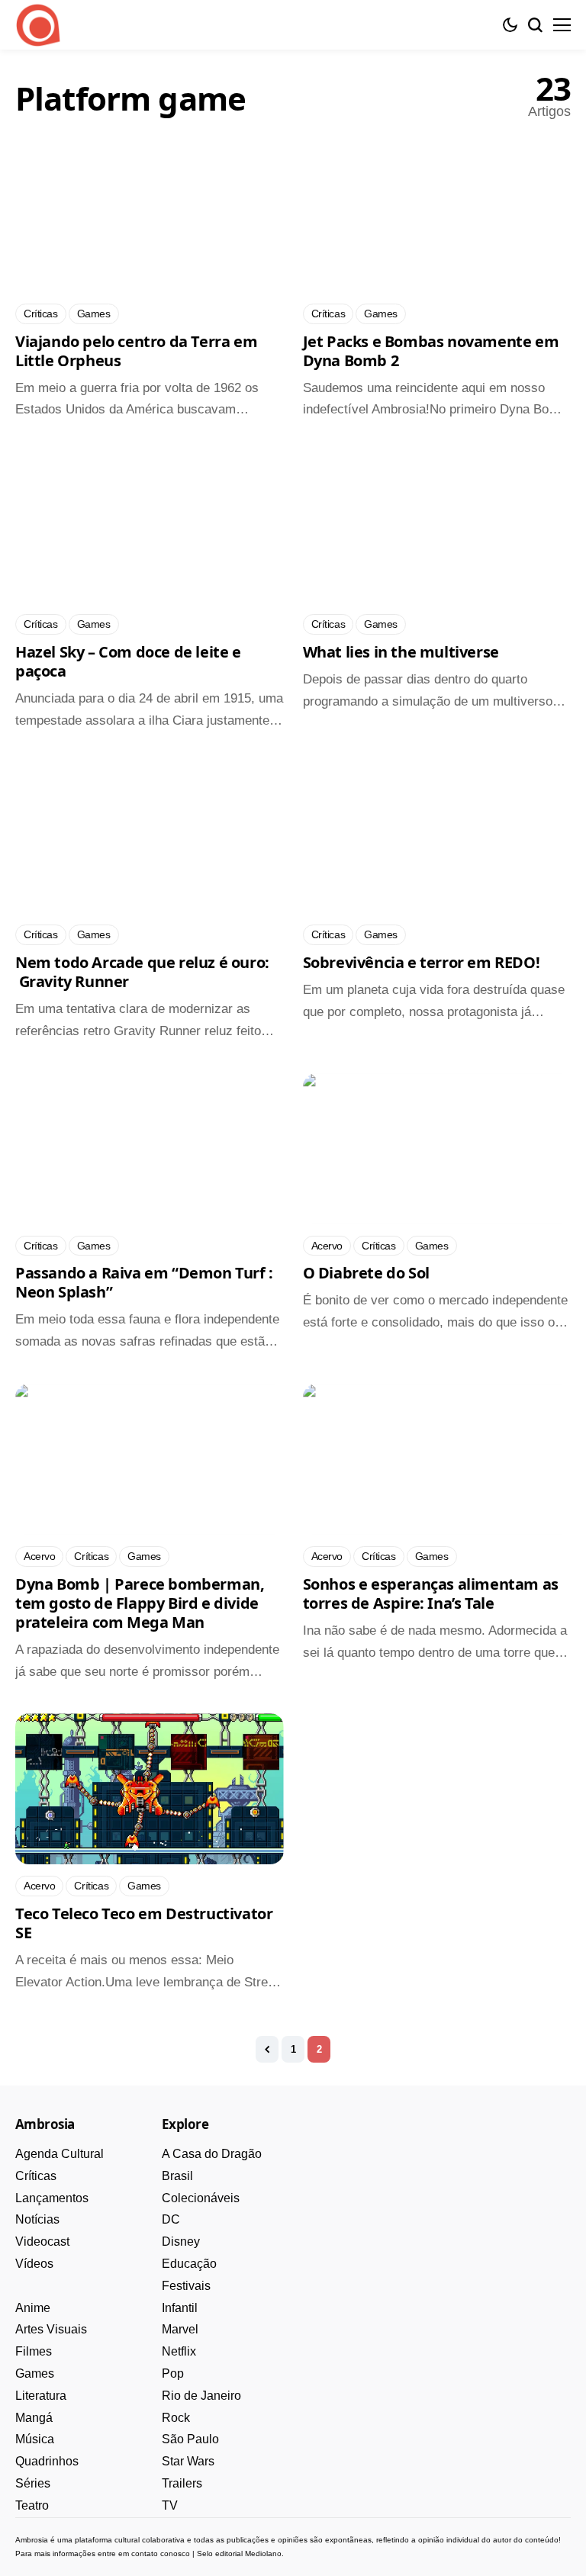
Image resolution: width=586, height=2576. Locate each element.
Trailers (182, 2483)
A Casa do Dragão (212, 2154)
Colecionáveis (201, 2198)
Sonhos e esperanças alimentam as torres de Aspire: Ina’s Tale (431, 1594)
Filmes (34, 2351)
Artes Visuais (51, 2329)
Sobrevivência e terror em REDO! (422, 962)
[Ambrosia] (38, 25)
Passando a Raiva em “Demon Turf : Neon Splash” (144, 1282)
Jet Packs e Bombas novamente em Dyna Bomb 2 (431, 351)
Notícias (37, 2219)
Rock (176, 2418)
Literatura (41, 2396)
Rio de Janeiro (201, 2396)
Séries (33, 2483)
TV (170, 2505)
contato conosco (161, 2553)
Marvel (180, 2329)
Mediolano (263, 2553)
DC (171, 2219)
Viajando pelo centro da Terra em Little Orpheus (136, 351)
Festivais (186, 2286)
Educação (189, 2264)
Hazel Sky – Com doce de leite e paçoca (128, 661)
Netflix (179, 2351)
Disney (181, 2242)
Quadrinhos (47, 2461)
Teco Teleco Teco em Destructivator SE (144, 1923)
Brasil (177, 2176)
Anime (33, 2308)
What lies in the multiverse (401, 652)
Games (35, 2373)
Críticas (36, 2176)
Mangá (34, 2418)
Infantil (180, 2308)
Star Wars (188, 2461)
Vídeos (34, 2264)
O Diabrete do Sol (366, 1273)
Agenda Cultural (60, 2154)
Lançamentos (52, 2198)
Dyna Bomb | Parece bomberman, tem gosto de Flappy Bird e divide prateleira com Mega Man (140, 1603)
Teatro (32, 2505)
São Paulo (190, 2439)
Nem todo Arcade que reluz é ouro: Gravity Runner (142, 972)
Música (35, 2439)
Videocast (42, 2242)
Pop (173, 2373)
